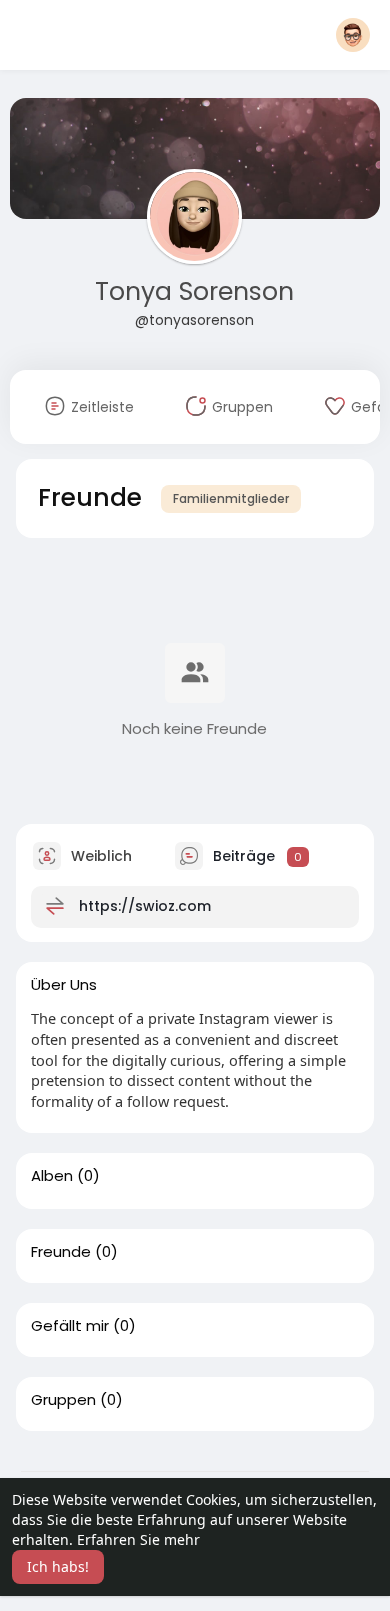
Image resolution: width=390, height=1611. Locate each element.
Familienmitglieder (231, 498)
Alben (52, 1176)
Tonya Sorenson (194, 291)
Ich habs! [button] (58, 1566)
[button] (353, 35)
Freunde (61, 1252)
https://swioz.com (145, 906)
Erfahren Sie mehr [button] (138, 1539)
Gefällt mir (70, 1326)
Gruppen (63, 1400)
